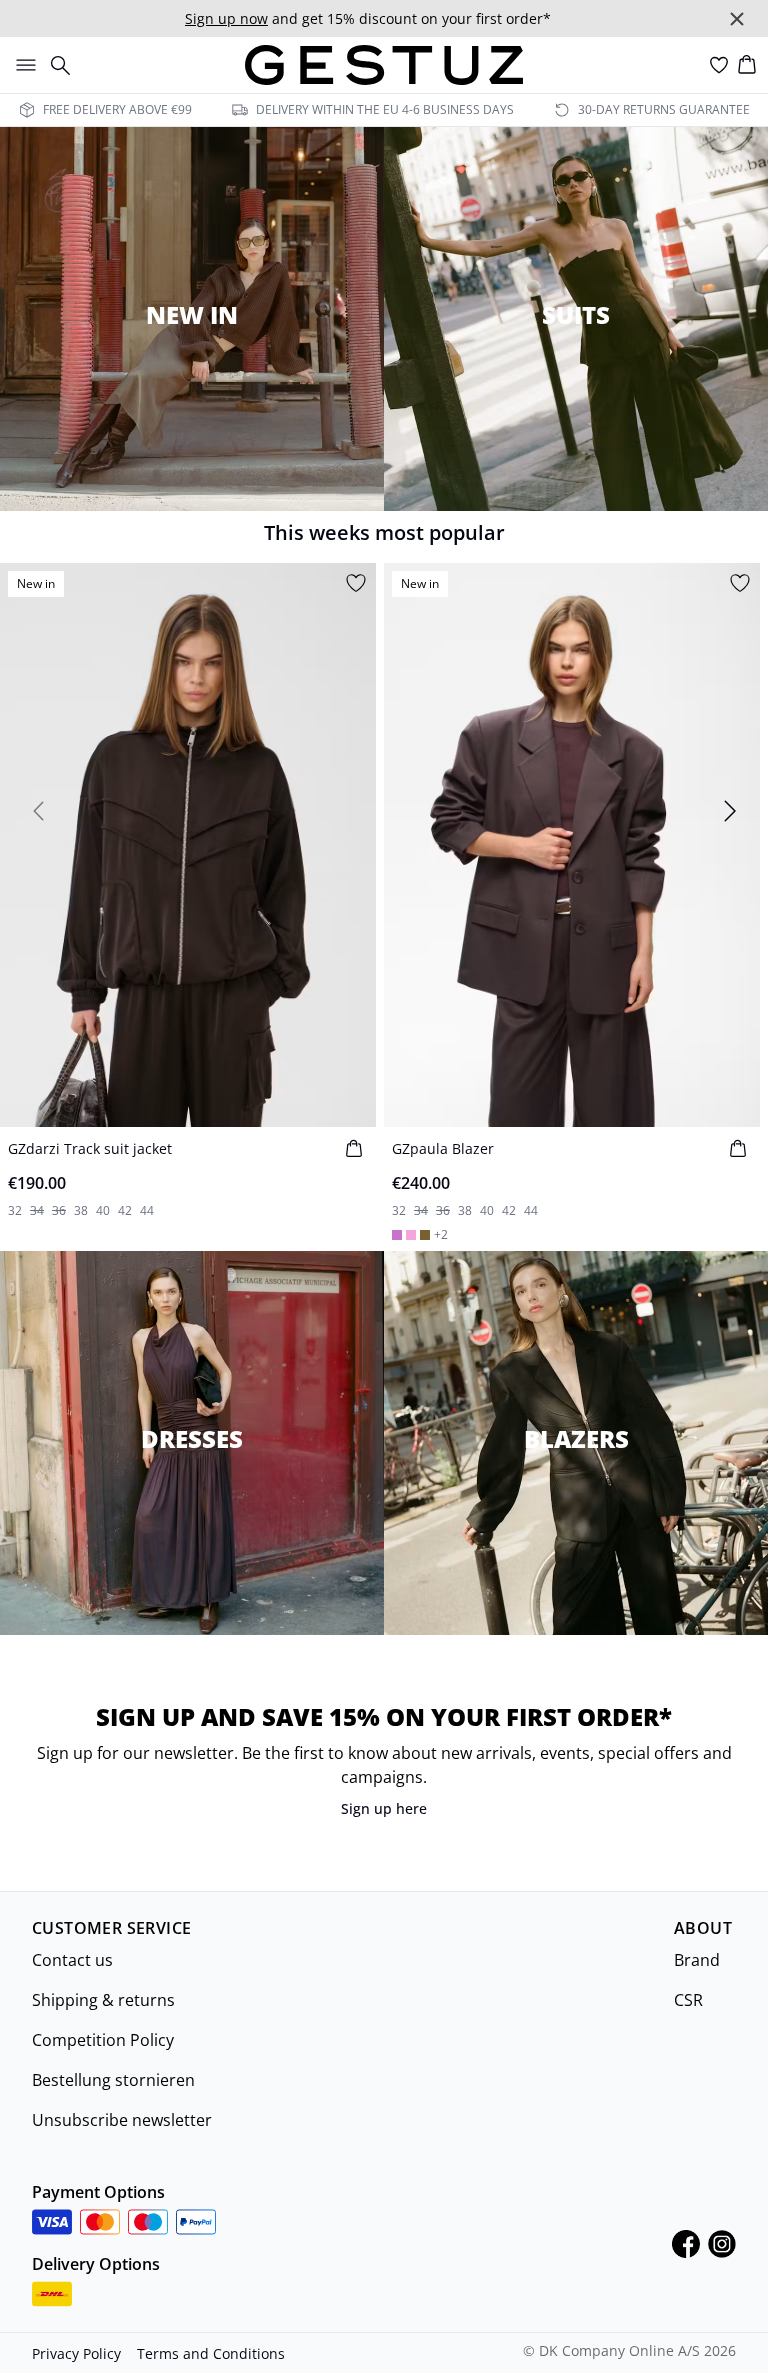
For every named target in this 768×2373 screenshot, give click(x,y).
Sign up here (384, 1808)
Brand (697, 1960)
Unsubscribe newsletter (122, 2120)
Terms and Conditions (211, 2353)
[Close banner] (737, 19)
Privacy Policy (76, 2353)
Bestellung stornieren (113, 2080)
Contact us (72, 1960)
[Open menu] (22, 65)
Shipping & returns (103, 2000)
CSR (688, 2000)
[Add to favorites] (356, 583)
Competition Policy (103, 2040)
